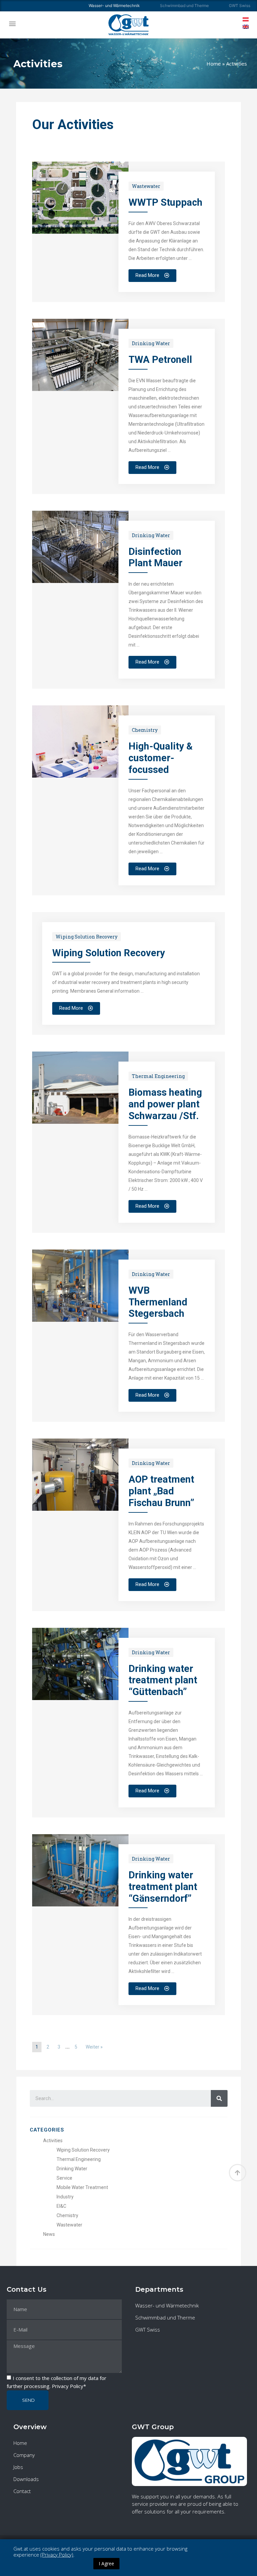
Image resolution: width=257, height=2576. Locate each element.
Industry (65, 2197)
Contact (22, 2491)
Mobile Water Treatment (82, 2187)
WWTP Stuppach (165, 202)
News (49, 2234)
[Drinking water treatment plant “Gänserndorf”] (80, 1904)
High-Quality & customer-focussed (161, 758)
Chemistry (145, 730)
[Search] (219, 2098)
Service (64, 2178)
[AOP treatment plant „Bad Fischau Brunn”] (80, 1509)
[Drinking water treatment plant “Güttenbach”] (80, 1698)
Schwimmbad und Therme (184, 6)
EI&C (61, 2206)
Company (24, 2455)
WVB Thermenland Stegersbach (158, 1302)
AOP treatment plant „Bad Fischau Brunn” (161, 1491)
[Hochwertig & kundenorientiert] (80, 776)
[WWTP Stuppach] (80, 232)
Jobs (18, 2467)
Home (214, 64)
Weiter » (94, 2047)
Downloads (26, 2479)
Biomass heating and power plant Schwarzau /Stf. (165, 1104)
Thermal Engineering (158, 1076)
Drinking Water (151, 343)
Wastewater (146, 186)
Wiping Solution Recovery (87, 937)
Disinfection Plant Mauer (155, 557)
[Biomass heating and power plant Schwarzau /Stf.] (80, 1122)
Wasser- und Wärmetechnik (167, 2305)
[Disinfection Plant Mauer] (80, 581)
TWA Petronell (160, 360)
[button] (12, 23)
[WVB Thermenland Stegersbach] (80, 1320)
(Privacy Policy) (57, 2555)
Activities (53, 2141)
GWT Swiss (240, 6)
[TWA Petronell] (80, 389)
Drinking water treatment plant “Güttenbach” (163, 1680)
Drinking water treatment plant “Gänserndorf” (163, 1887)
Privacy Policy (68, 2386)
